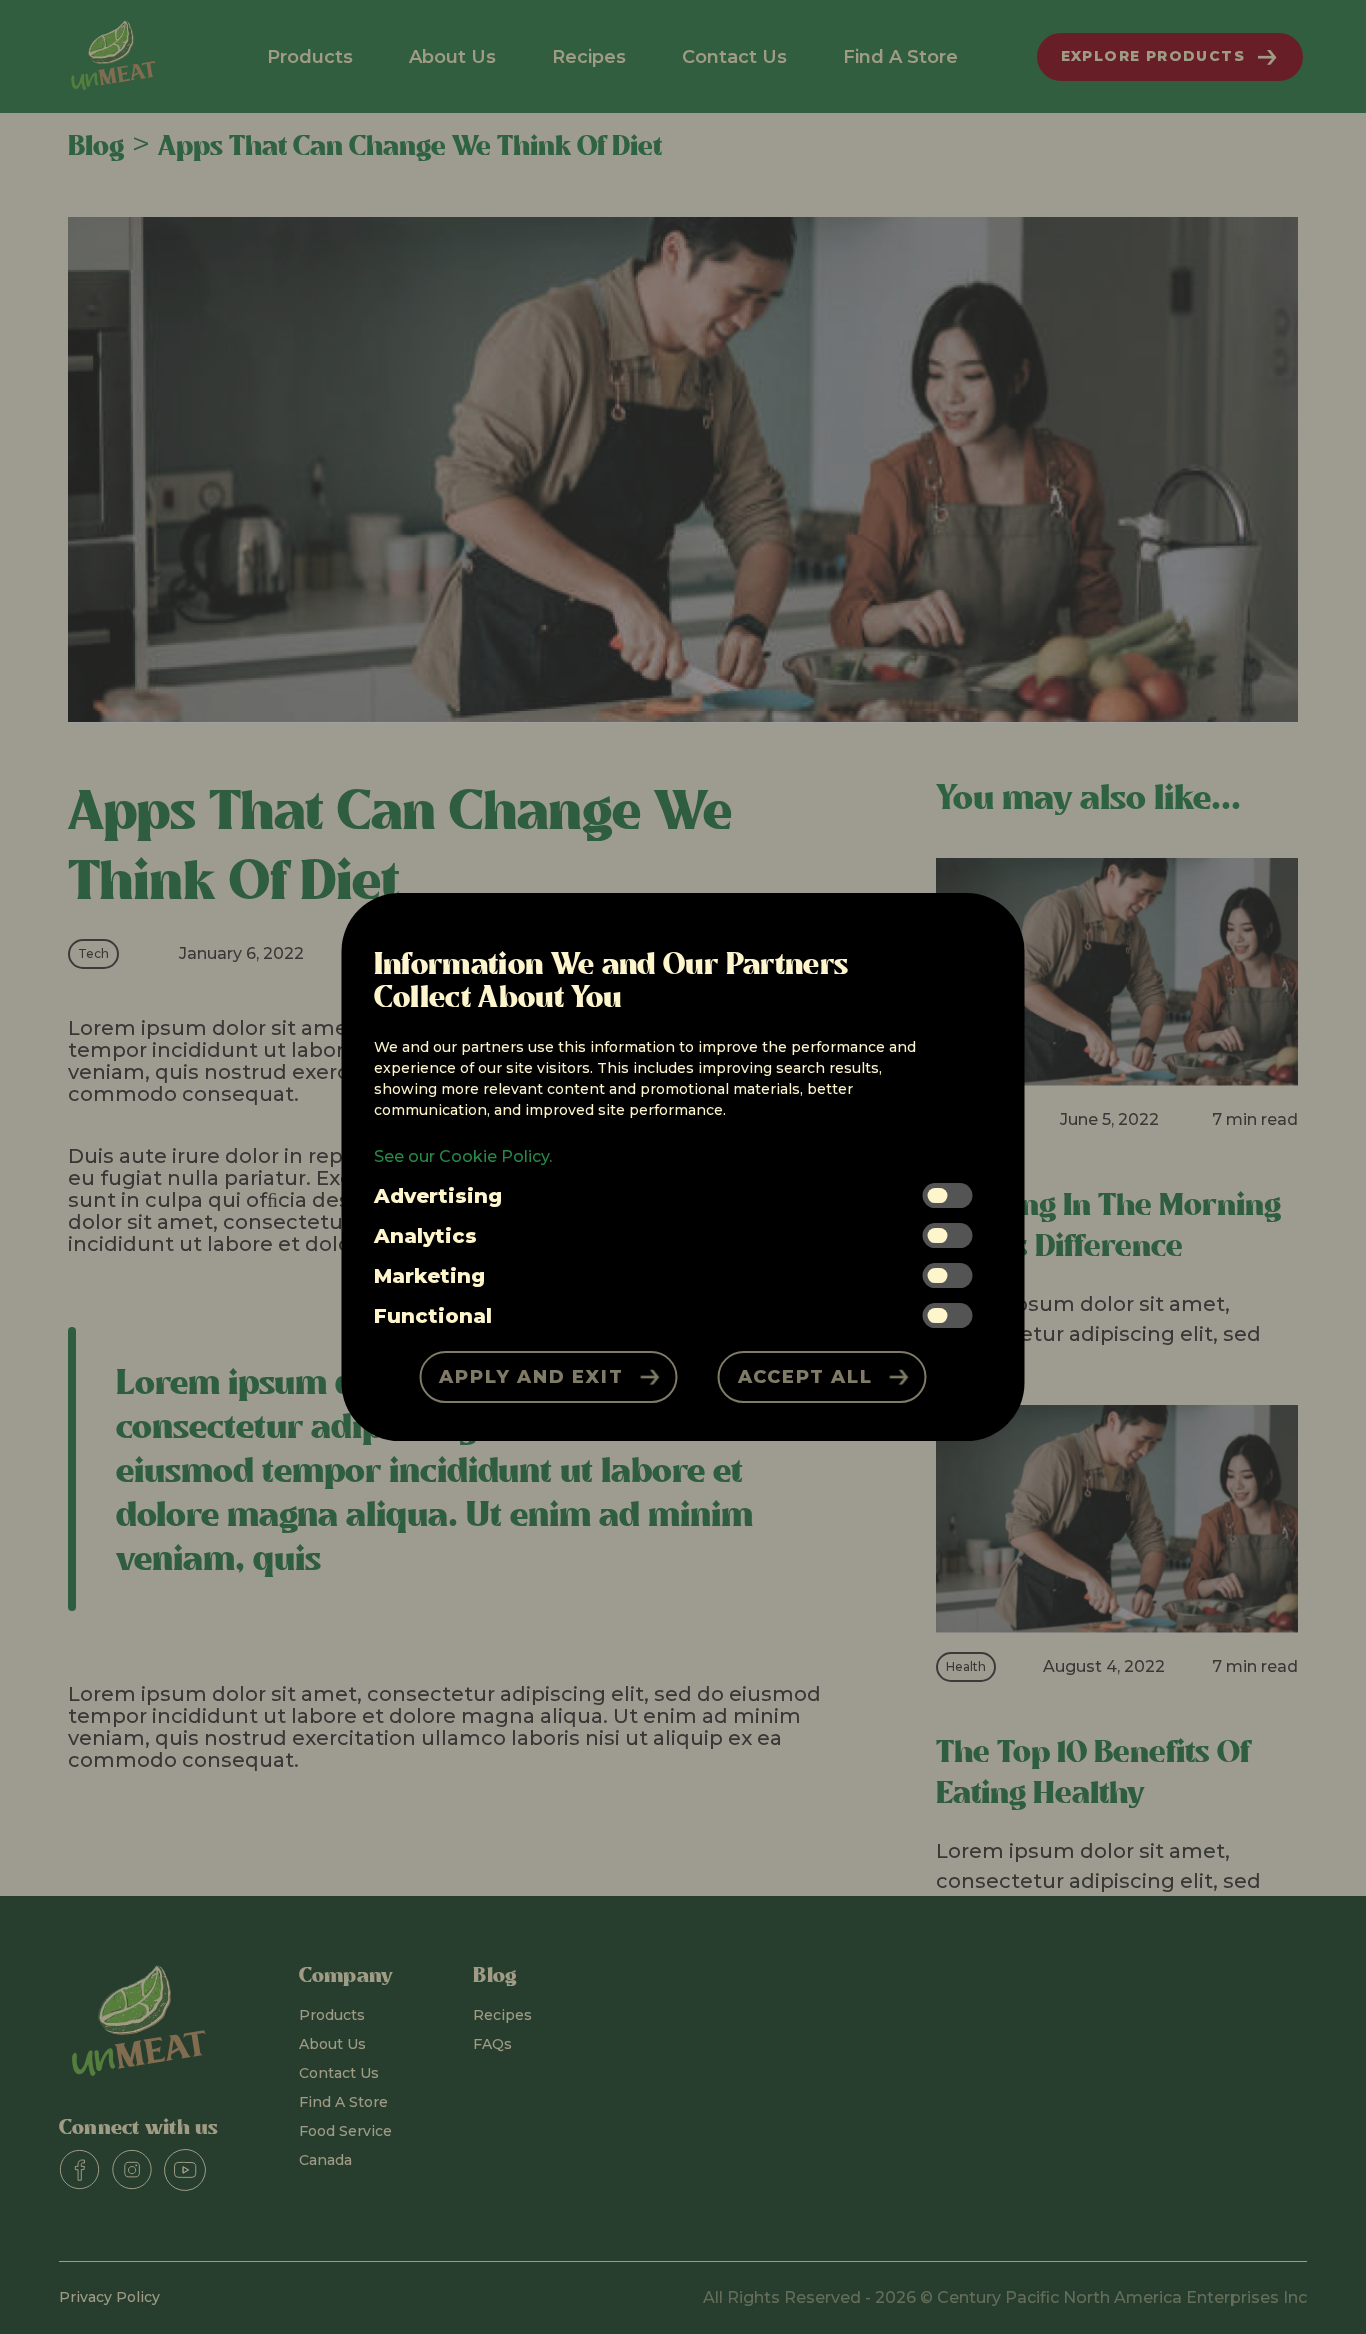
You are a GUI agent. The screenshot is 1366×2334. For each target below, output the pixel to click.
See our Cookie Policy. (463, 1156)
